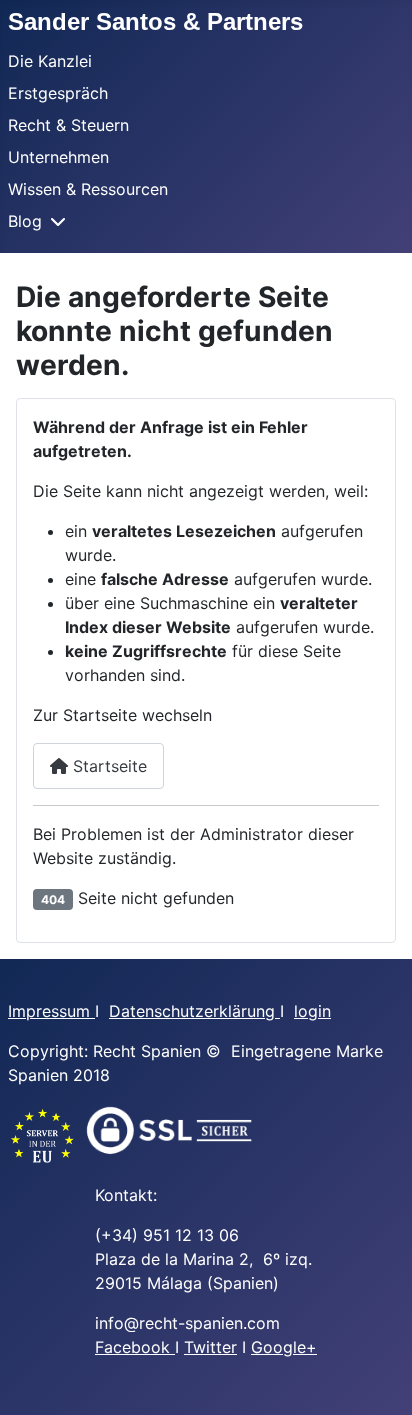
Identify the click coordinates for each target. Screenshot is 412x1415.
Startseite (107, 766)
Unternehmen (58, 157)
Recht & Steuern (68, 125)
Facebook (135, 1347)
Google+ (284, 1347)
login (312, 1011)
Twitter (210, 1347)
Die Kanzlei (50, 61)
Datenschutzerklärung (194, 1011)
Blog (25, 221)
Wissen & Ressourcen (88, 189)
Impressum (51, 1011)
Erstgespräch (58, 93)
